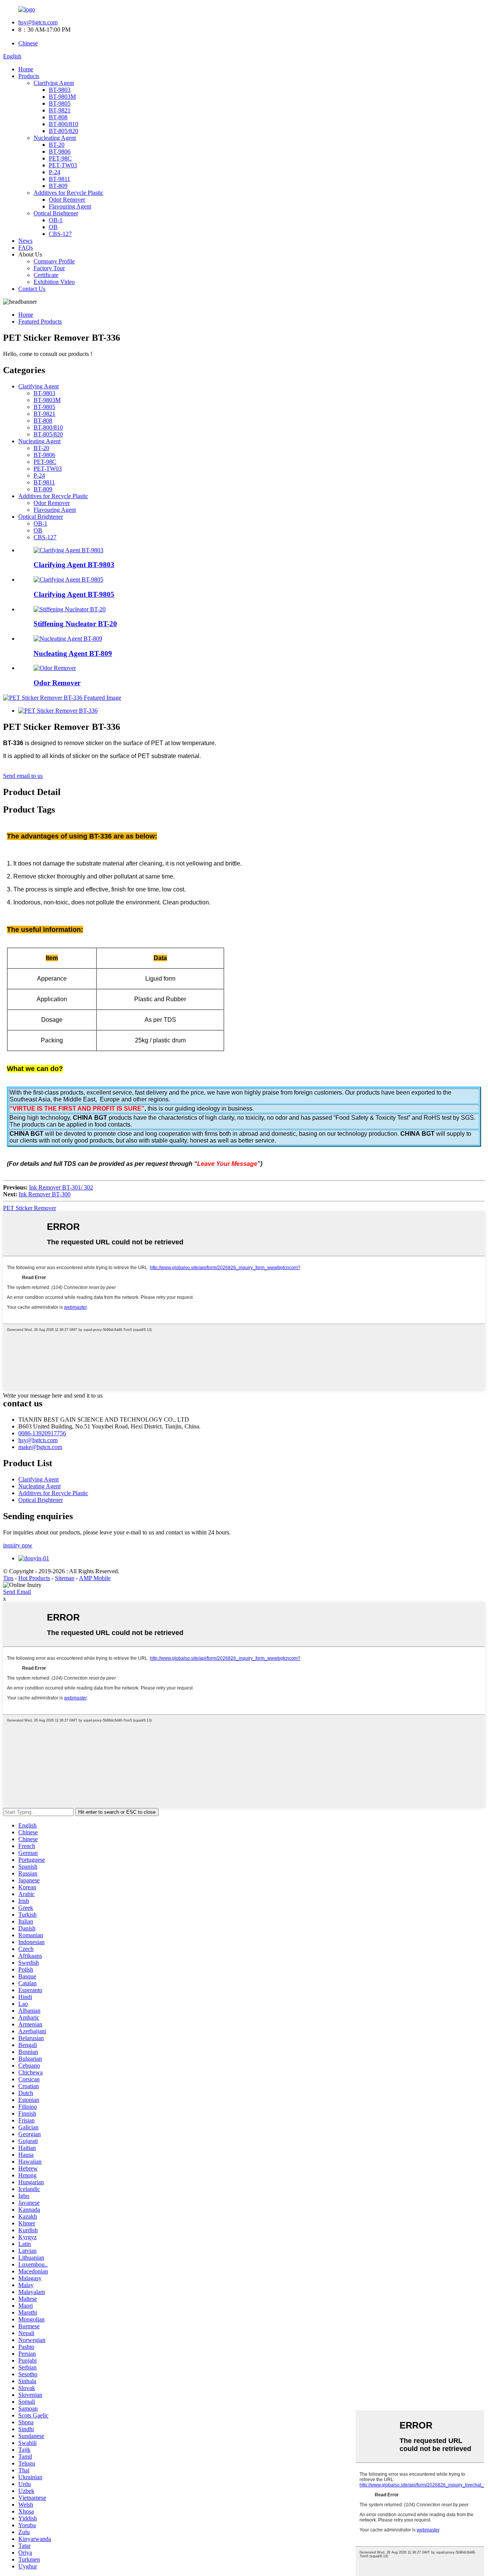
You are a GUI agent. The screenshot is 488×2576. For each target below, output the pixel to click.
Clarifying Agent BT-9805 (74, 594)
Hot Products (34, 1578)
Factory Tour (49, 268)
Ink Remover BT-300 (45, 1194)
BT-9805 (60, 103)
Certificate (46, 275)
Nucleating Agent (55, 138)
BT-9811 (59, 179)
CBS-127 (60, 234)
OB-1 (56, 220)
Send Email (17, 1592)
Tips (8, 1578)
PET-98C (60, 158)
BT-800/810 (63, 124)
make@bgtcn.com (40, 1447)
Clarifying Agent (54, 83)
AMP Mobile (95, 1578)
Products (29, 76)
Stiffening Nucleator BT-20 (75, 624)
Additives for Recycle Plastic (68, 193)
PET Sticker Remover (30, 1208)
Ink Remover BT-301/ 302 (61, 1187)
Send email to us (23, 776)
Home (26, 69)
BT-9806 (60, 151)
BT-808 (58, 117)
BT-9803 (60, 90)
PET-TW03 (63, 165)
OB (53, 227)
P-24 (55, 172)
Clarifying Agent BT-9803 (74, 565)
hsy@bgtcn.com (38, 22)
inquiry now (18, 1545)
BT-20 (57, 145)
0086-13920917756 (42, 1433)
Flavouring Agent (70, 206)
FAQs (26, 248)
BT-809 (58, 186)
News (25, 241)
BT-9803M (62, 97)
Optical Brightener (56, 213)
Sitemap (65, 1578)
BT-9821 (60, 110)
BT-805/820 (63, 131)
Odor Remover (67, 200)
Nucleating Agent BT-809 (73, 653)
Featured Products (40, 321)
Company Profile (54, 261)
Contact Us (32, 289)
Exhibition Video (54, 282)
